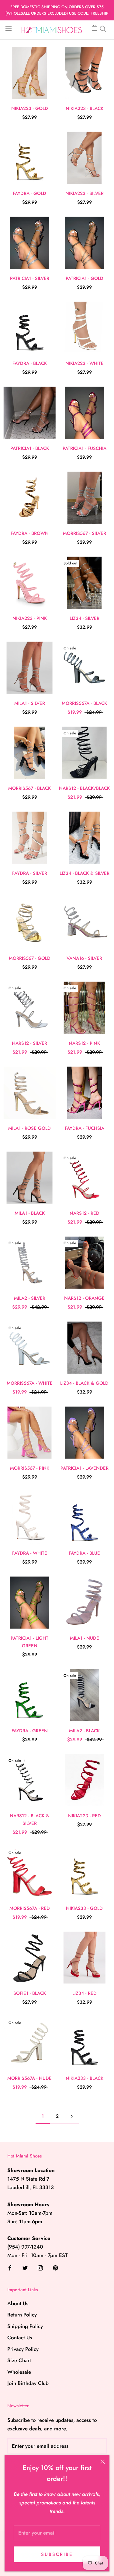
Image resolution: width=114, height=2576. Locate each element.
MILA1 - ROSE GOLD (29, 1128)
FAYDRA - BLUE (84, 1553)
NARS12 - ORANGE (84, 1298)
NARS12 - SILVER (29, 1043)
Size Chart (19, 2360)
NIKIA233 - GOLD (84, 1908)
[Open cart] (94, 28)
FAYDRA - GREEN (30, 1731)
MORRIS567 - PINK (30, 1468)
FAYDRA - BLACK (30, 363)
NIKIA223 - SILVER (85, 193)
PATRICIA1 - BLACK (30, 448)
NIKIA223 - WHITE (85, 363)
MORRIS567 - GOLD (30, 958)
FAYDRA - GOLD (29, 193)
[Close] (103, 2462)
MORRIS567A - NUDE (29, 2078)
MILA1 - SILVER (30, 703)
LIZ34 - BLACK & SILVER (85, 873)
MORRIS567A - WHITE (30, 1383)
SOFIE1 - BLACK (30, 1993)
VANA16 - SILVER (84, 958)
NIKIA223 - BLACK (85, 108)
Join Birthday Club (28, 2383)
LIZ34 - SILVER (85, 618)
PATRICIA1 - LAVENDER (85, 1468)
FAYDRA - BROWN (30, 533)
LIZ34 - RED (85, 1993)
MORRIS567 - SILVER (85, 533)
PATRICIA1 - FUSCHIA (85, 448)
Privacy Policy (23, 2349)
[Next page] (72, 2116)
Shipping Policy (25, 2326)
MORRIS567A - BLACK (84, 703)
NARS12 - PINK (84, 1043)
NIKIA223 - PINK (30, 618)
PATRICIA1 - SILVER (30, 278)
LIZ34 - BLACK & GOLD (84, 1383)
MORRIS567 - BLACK (29, 788)
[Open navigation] (9, 28)
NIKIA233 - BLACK (85, 2078)
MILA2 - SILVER (30, 1298)
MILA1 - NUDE (85, 1638)
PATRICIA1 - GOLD (85, 278)
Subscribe (57, 2554)
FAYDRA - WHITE (30, 1553)
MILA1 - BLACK (30, 1213)
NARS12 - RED (85, 1213)
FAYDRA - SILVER (30, 873)
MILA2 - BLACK (84, 1731)
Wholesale (19, 2372)
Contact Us (20, 2337)
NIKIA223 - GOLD (30, 108)
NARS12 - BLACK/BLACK (84, 788)
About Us (18, 2303)
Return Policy (22, 2315)
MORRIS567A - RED (30, 1908)
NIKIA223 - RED (85, 1816)
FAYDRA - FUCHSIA (85, 1128)
